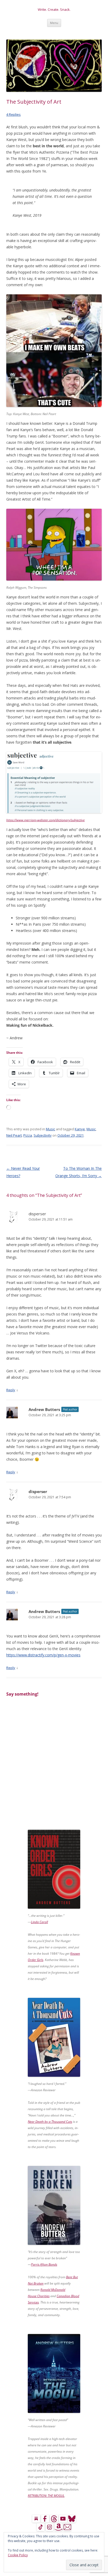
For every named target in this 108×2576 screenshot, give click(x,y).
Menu (54, 23)
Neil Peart (14, 1135)
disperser (37, 1214)
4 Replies (13, 114)
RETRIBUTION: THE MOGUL (46, 2496)
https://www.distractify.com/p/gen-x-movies (43, 1655)
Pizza (28, 1135)
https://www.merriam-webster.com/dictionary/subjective (45, 820)
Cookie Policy (18, 2555)
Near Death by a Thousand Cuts (50, 2122)
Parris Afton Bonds (44, 2264)
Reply (11, 1390)
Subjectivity (43, 1135)
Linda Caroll (39, 1922)
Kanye (80, 1129)
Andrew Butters (44, 1409)
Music (50, 1129)
